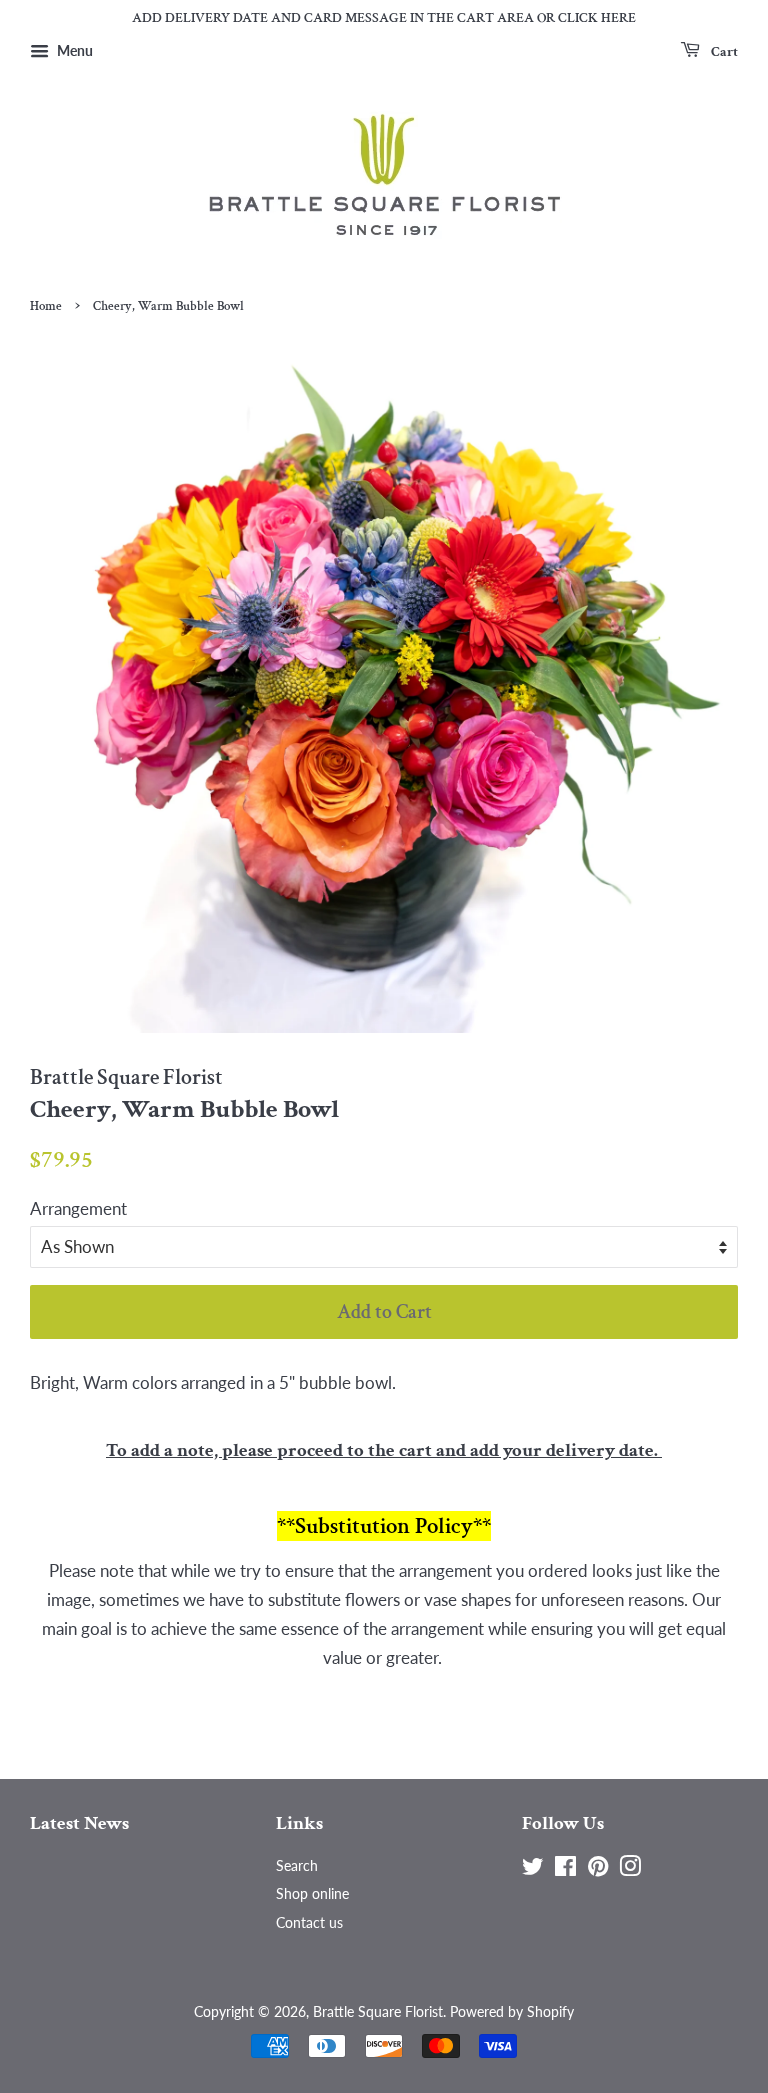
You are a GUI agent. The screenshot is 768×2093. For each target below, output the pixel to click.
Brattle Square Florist (378, 2011)
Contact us (309, 1922)
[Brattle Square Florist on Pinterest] (598, 1869)
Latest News (79, 1823)
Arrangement (78, 1208)
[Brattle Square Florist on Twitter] (533, 1869)
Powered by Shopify (512, 2011)
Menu (73, 50)
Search (297, 1865)
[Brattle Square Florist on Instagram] (630, 1869)
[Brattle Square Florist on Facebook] (565, 1869)
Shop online (312, 1893)
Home (46, 306)
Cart (723, 51)
